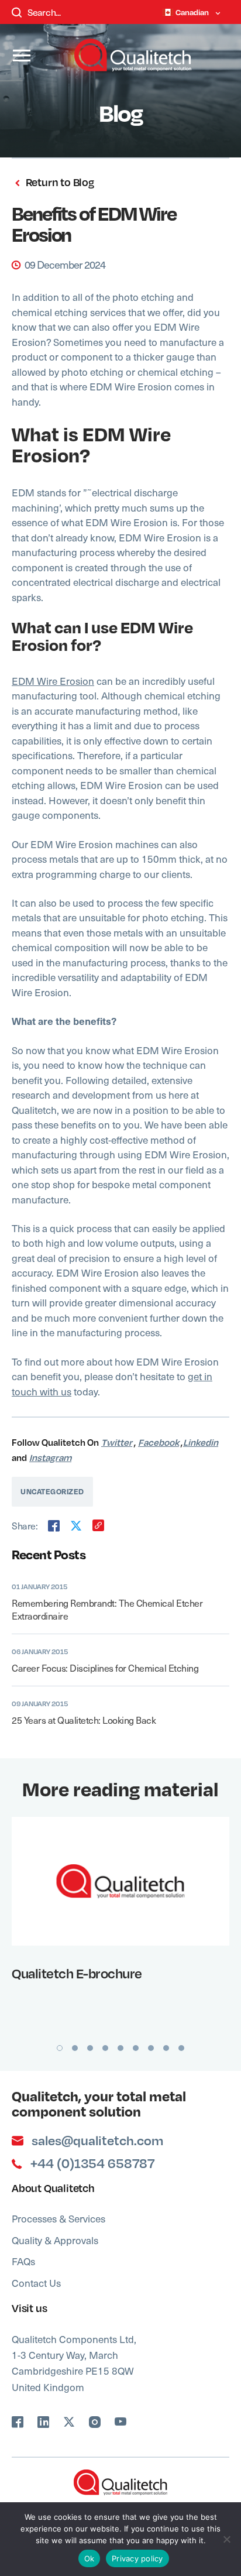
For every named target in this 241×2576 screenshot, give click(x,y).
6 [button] (136, 2048)
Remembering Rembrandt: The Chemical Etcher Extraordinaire (107, 1609)
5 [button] (120, 2048)
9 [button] (181, 2048)
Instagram (50, 1457)
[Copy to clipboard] (98, 1525)
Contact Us (36, 2283)
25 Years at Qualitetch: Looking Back (84, 1720)
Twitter (117, 1442)
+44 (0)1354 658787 (92, 2163)
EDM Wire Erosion (53, 681)
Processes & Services (58, 2218)
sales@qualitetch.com (97, 2141)
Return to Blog (59, 182)
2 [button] (75, 2048)
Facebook (159, 1442)
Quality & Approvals (55, 2240)
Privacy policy (137, 2558)
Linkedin (201, 1442)
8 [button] (166, 2048)
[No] (226, 2539)
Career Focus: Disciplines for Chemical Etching (105, 1668)
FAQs (23, 2261)
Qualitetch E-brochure (77, 1973)
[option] (120, 1903)
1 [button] (60, 2048)
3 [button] (90, 2048)
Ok (89, 2558)
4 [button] (105, 2048)
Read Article (113, 1881)
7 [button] (151, 2048)
